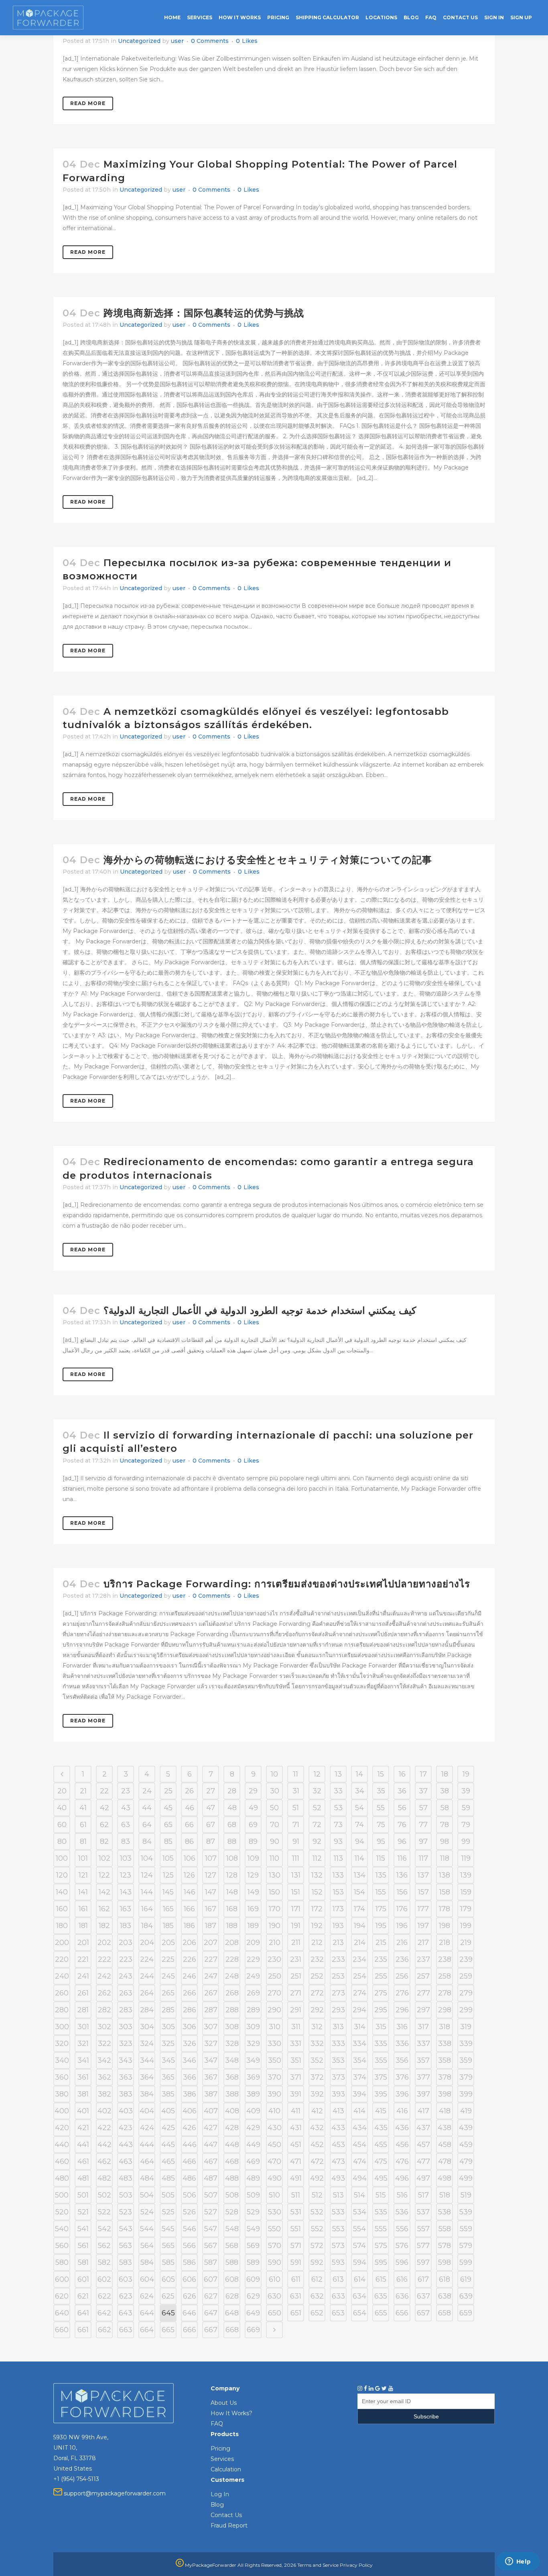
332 (317, 2044)
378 (445, 2077)
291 (296, 2010)
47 (211, 1808)
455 (381, 2145)
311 (296, 2027)
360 (62, 2077)
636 (402, 2296)
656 (402, 2313)
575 (381, 2246)
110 (274, 1858)
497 (423, 2178)
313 (338, 2027)
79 (466, 1825)
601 (83, 2279)
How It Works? (231, 2413)
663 (126, 2330)
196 (402, 1926)
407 (211, 2111)
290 (274, 2010)
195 (381, 1926)
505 (168, 2195)
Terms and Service (318, 2565)
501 (83, 2195)
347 (211, 2060)
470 (274, 2161)
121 (83, 1875)
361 (83, 2077)
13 (338, 1774)
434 (360, 2128)
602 (104, 2279)
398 (445, 2094)
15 (381, 1774)
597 (423, 2262)
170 (275, 1909)
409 (253, 2111)
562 (104, 2246)
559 (466, 2229)
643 (126, 2313)
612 (317, 2279)
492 (317, 2178)
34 (360, 1791)
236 (402, 1959)
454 (359, 2145)
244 (147, 1976)
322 (105, 2044)
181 (83, 1926)
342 (104, 2060)
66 (189, 1825)
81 (83, 1841)
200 (62, 1943)
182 (104, 1926)
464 (147, 2161)
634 (359, 2296)
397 (423, 2094)
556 (402, 2229)
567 (211, 2246)
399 (466, 2094)
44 (147, 1808)
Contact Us (226, 2515)
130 (275, 1875)
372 (317, 2077)
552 (317, 2229)
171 (296, 1909)
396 (402, 2094)
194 (360, 1926)
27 (211, 1791)
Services (222, 2459)
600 (62, 2279)
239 (466, 1959)
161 (83, 1909)
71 (296, 1825)
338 (445, 2044)
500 (62, 2195)
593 (338, 2262)
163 (126, 1909)
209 (253, 1943)
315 (381, 2027)
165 (168, 1909)
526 (189, 2212)
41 (83, 1808)
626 (190, 2296)
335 (381, 2044)
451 (296, 2145)
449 (253, 2145)
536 (402, 2212)
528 (232, 2212)
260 (62, 1993)
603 (126, 2279)
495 (381, 2178)
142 (105, 1892)
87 (211, 1841)
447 (211, 2145)
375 (381, 2077)
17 (423, 1774)
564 (147, 2246)
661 (83, 2330)
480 (62, 2178)
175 (381, 1909)
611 (296, 2279)
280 (62, 2010)
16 (402, 1774)
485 (168, 2178)
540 (62, 2229)
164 (147, 1909)
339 (466, 2044)
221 (83, 1959)
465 (168, 2161)
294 (359, 2010)
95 (381, 1841)
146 (190, 1892)
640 (62, 2313)
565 (168, 2246)
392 (317, 2094)
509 (253, 2195)
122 (104, 1875)
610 (275, 2279)
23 (126, 1791)
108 (232, 1858)
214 (360, 1943)
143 (126, 1892)
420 (62, 2128)
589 (253, 2262)
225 (168, 1959)
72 (317, 1825)
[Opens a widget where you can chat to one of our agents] (518, 2562)
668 (232, 2330)
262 (105, 1993)
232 (317, 1959)
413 (338, 2111)
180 (62, 1926)
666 (190, 2330)
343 (126, 2060)
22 (104, 1791)
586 (189, 2262)
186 (189, 1926)
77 (423, 1825)
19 (466, 1774)
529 (253, 2212)
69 (253, 1825)
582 (104, 2262)
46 (190, 1808)
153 (338, 1892)
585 (168, 2262)
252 (317, 1976)
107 (211, 1858)
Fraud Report (229, 2525)
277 (423, 1993)
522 (104, 2212)
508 (232, 2195)
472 (317, 2161)
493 (338, 2178)
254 (360, 1976)
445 (168, 2145)
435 (381, 2128)
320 (62, 2044)
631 (296, 2296)
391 (296, 2094)
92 (317, 1841)
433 (338, 2128)
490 (275, 2178)
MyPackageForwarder (210, 2565)
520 (62, 2212)
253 (338, 1976)
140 (62, 1892)
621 (83, 2296)
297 (423, 2010)
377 (423, 2077)
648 (232, 2313)
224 (147, 1959)
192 (317, 1926)
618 (444, 2279)
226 (190, 1959)
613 (338, 2279)
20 (62, 1791)
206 (189, 1943)
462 (104, 2161)
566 (189, 2246)
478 (445, 2161)
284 (147, 2010)
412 (317, 2111)
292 (317, 2010)
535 (381, 2212)
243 (126, 1976)
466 (189, 2161)
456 (402, 2145)
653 (338, 2313)
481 (83, 2178)
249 (253, 1976)
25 (168, 1791)
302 (104, 2027)
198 (444, 1926)
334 (359, 2044)
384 (147, 2094)
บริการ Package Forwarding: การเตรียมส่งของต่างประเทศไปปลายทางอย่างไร (287, 1584)
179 (466, 1909)
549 (253, 2229)
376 (402, 2077)
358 (444, 2060)
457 (423, 2145)
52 (317, 1808)
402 (105, 2111)
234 (359, 1959)
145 (168, 1892)
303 (126, 2027)
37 (423, 1791)
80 (62, 1841)
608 (232, 2279)
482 (104, 2178)
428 (232, 2128)
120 (62, 1875)
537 (423, 2212)
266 (190, 1993)
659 (466, 2313)
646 (189, 2313)
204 (147, 1943)
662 (105, 2330)
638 (445, 2296)
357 (423, 2060)
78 (444, 1825)
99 (466, 1841)
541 (83, 2229)
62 (104, 1825)
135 (381, 1875)
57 (423, 1808)
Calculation (226, 2469)
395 (381, 2094)
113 (338, 1858)
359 (466, 2060)
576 (402, 2246)
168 (232, 1909)
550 (274, 2229)
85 (168, 1841)
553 (338, 2229)
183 (126, 1926)
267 (211, 1993)
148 (232, 1892)
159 (466, 1892)
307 (211, 2027)
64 (147, 1825)
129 (253, 1875)
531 (296, 2212)
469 (253, 2161)
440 (62, 2145)
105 (168, 1858)
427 (211, 2128)
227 (211, 1959)
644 (147, 2313)
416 (402, 2111)
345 (168, 2060)
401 (83, 2111)
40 (62, 1808)
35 (381, 1791)
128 (232, 1875)
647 (211, 2313)
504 (147, 2195)
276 (402, 1993)
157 (423, 1892)
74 (359, 1825)
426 (189, 2128)
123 (126, 1875)
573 (338, 2246)
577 (423, 2246)
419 (466, 2111)
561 (83, 2246)
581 (83, 2262)
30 (275, 1791)
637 (423, 2296)
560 (62, 2246)
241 (83, 1976)
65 (168, 1825)
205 (168, 1943)
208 (232, 1943)
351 (296, 2060)
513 (338, 2195)
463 (126, 2161)
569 (253, 2246)
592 (317, 2262)
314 (360, 2027)
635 (381, 2296)
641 (83, 2313)
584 (147, 2262)
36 (402, 1791)
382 (105, 2094)
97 (423, 1841)
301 (83, 2027)
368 (232, 2077)
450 (274, 2145)
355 (381, 2060)
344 (147, 2060)
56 (402, 1808)
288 (232, 2010)
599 (466, 2262)
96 (402, 1841)
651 (296, 2313)
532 (317, 2212)
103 (126, 1858)
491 (296, 2178)
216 (402, 1943)
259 (466, 1976)
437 (423, 2128)
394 (359, 2094)
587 (211, 2262)
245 (168, 1976)
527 (211, 2212)
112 (317, 1858)
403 (126, 2111)
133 (338, 1875)
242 (104, 1976)
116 (402, 1858)
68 (232, 1825)
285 (168, 2010)
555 (381, 2229)
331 (296, 2044)
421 (83, 2128)
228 (232, 1959)
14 (359, 1774)
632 (317, 2296)
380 (62, 2094)
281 (83, 2010)
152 (317, 1892)
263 (126, 1993)
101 (83, 1858)
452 (317, 2145)
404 (147, 2111)
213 (338, 1943)
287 (211, 2010)
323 (126, 2044)
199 (466, 1926)
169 (253, 1909)
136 (402, 1875)
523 (126, 2212)
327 (211, 2044)
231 (296, 1959)
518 (445, 2195)
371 (296, 2077)
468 (232, 2161)
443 (126, 2145)
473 (338, 2161)
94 (360, 1841)
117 (423, 1858)
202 (104, 1943)
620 (62, 2296)
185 (168, 1926)
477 (423, 2161)
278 (445, 1993)
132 (317, 1875)
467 (211, 2161)
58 (445, 1808)
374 (360, 2077)
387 (211, 2094)
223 (126, 1959)
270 (274, 1993)
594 (360, 2262)
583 (126, 2262)
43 (126, 1808)
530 (275, 2212)
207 (211, 1943)
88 (232, 1841)
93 (338, 1841)
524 (147, 2212)
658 (444, 2313)
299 (466, 2010)
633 (338, 2296)
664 (147, 2330)
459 (466, 2145)
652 (317, 2313)
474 (360, 2161)
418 (445, 2111)
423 (126, 2128)
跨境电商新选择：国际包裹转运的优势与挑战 (204, 313)
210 (275, 1943)
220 (62, 1959)
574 (359, 2246)
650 (275, 2313)
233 (338, 1959)
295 (381, 2010)
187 (211, 1926)
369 (253, 2077)
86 (189, 1841)
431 (296, 2128)
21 (83, 1791)
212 (317, 1943)
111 (296, 1858)
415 (381, 2111)
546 (190, 2229)
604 (147, 2279)
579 (466, 2246)
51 (296, 1808)
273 (338, 1993)
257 (423, 1976)
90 (275, 1841)
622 (105, 2296)
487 (211, 2178)
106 (190, 1858)
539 (466, 2212)
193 (338, 1926)
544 (147, 2229)
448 (232, 2145)
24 (147, 1791)
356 (402, 2060)
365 (168, 2077)
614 (360, 2279)
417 (423, 2111)
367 (211, 2077)
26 (189, 1791)
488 (232, 2178)
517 (423, 2195)
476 (402, 2161)
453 (338, 2145)
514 (359, 2195)
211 (296, 1943)
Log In (220, 2494)
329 (253, 2044)
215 (381, 1943)
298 (445, 2010)
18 (445, 1774)
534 (360, 2212)
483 (126, 2178)
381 (83, 2094)
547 (211, 2229)
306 (189, 2027)
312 (317, 2027)
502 (105, 2195)
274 (360, 1993)
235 (381, 1959)
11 (296, 1774)
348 (232, 2060)
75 (381, 1825)
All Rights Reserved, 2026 (267, 2565)
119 (466, 1858)
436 (402, 2128)
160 (62, 1909)
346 (189, 2060)
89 (253, 1841)
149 (253, 1892)
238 (445, 1959)
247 (211, 1976)
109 (253, 1858)
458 (445, 2145)
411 (296, 2111)
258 (444, 1976)
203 (126, 1943)
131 (296, 1875)
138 (444, 1875)
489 (253, 2178)
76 (402, 1825)
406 (190, 2111)
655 (381, 2313)
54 (359, 1808)
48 (232, 1808)
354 (360, 2060)
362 (105, 2077)
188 (232, 1926)
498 (444, 2178)
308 (232, 2027)
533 (338, 2212)
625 (168, 2296)
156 (402, 1892)
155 (381, 1892)
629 (253, 2296)
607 (211, 2279)
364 (147, 2077)
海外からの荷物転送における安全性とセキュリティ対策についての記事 (268, 860)
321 (83, 2044)
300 (62, 2027)
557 (423, 2229)
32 (317, 1791)
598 (444, 2262)
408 (232, 2111)
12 (317, 1774)
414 (359, 2111)
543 (126, 2229)
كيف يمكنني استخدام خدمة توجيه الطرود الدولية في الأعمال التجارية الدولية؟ (260, 1310)
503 (126, 2195)
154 (359, 1892)
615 (381, 2279)
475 (381, 2161)
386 (190, 2094)
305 (168, 2027)
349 (253, 2060)
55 (381, 1808)
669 (253, 2330)
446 (190, 2145)
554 (359, 2229)
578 (444, 2246)
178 (444, 1909)
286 (190, 2010)
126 (189, 1875)
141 (83, 1892)
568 (232, 2246)
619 (466, 2279)
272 (317, 1993)
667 (211, 2330)
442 (105, 2145)
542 (105, 2229)
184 (147, 1926)
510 (274, 2195)
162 (104, 1909)
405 (168, 2111)
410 (274, 2111)
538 (444, 2212)
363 (126, 2077)
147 (211, 1892)
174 (359, 1909)
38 (444, 1791)
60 (62, 1825)
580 (62, 2262)
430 (275, 2128)
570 (275, 2246)
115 (381, 1858)
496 (402, 2178)
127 (211, 1875)
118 (445, 1858)
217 (423, 1943)
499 (466, 2178)
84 (147, 1841)
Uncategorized (139, 41)
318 (444, 2027)
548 (232, 2229)
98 (444, 1841)
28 (232, 1791)
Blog (217, 2505)
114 (359, 1858)
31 (296, 1791)
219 (466, 1943)
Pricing (220, 2449)
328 (232, 2044)
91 (296, 1841)
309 (253, 2027)
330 (274, 2044)
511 (296, 2195)
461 (83, 2161)
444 (147, 2145)
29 (253, 1791)
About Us (224, 2403)
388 (232, 2094)
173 (338, 1909)
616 (402, 2279)
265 (168, 1993)
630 (274, 2296)
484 (147, 2178)
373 (338, 2077)
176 (402, 1909)
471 (296, 2161)
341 (83, 2060)
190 (275, 1926)
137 (423, 1875)
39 (466, 1791)
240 (62, 1976)
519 (466, 2195)
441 (83, 2145)
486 (189, 2178)
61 (83, 1825)
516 (402, 2195)
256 (402, 1976)
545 (168, 2229)
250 (275, 1976)
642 (104, 2313)
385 (168, 2094)
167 (211, 1909)
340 (62, 2060)
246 (189, 1976)
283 (126, 2010)
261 (83, 1993)
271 (296, 1993)
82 (104, 1841)
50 (274, 1808)
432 (317, 2128)
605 (168, 2279)
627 (211, 2296)
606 (189, 2279)
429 (253, 2128)
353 (338, 2060)
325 (168, 2044)
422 (104, 2128)
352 (317, 2060)
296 (402, 2010)
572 (317, 2246)
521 (83, 2212)
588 (232, 2262)
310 (275, 2027)
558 (445, 2229)
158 (445, 1892)
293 (338, 2010)
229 (253, 1959)
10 (274, 1774)
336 (402, 2044)
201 (83, 1943)
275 (381, 1993)
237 (423, 1959)
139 (466, 1875)
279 (466, 1993)
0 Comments (210, 41)
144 (147, 1892)
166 (189, 1909)
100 (62, 1858)
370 (274, 2077)
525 (168, 2212)
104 (147, 1858)
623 (126, 2296)
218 (444, 1943)
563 (126, 2246)
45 (168, 1808)
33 (338, 1791)
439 (466, 2128)
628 (232, 2296)
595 (381, 2262)
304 (147, 2027)
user (177, 41)
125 (168, 1875)
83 (126, 1841)
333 (338, 2044)
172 (317, 1909)
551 (296, 2229)
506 (190, 2195)
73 (338, 1825)
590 (275, 2262)
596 (402, 2262)
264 (147, 1993)
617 (423, 2279)
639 (466, 2296)
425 (168, 2128)
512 (317, 2195)
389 (253, 2094)
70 (275, 1825)
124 (147, 1875)
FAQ (217, 2424)
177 (423, 1909)
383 (126, 2094)
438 (444, 2128)
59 (466, 1808)
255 (381, 1976)
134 (360, 1875)
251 (296, 1976)
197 (423, 1926)
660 (62, 2330)
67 (211, 1825)
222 (105, 1959)
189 (253, 1926)
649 (253, 2313)
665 (168, 2330)
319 (466, 2027)
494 (360, 2178)
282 (105, 2010)
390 (274, 2094)
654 (360, 2313)
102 (105, 1858)
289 (253, 2010)
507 (211, 2195)
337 (423, 2044)
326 (190, 2044)
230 (274, 1959)
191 (296, 1926)
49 (253, 1808)
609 (253, 2279)
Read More (88, 103)
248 (232, 1976)
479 (466, 2161)
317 (423, 2027)
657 (423, 2313)
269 (253, 1993)
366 (190, 2077)
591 (296, 2262)
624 (147, 2296)
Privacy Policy (356, 2565)
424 (147, 2128)
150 (274, 1892)
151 (296, 1892)
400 (62, 2111)
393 (338, 2094)
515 (381, 2195)
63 (126, 1825)
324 (147, 2044)
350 (275, 2060)
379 (466, 2077)
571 (296, 2246)
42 (105, 1808)
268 (232, 1993)
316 (402, 2027)
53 (338, 1808)
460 (62, 2161)
